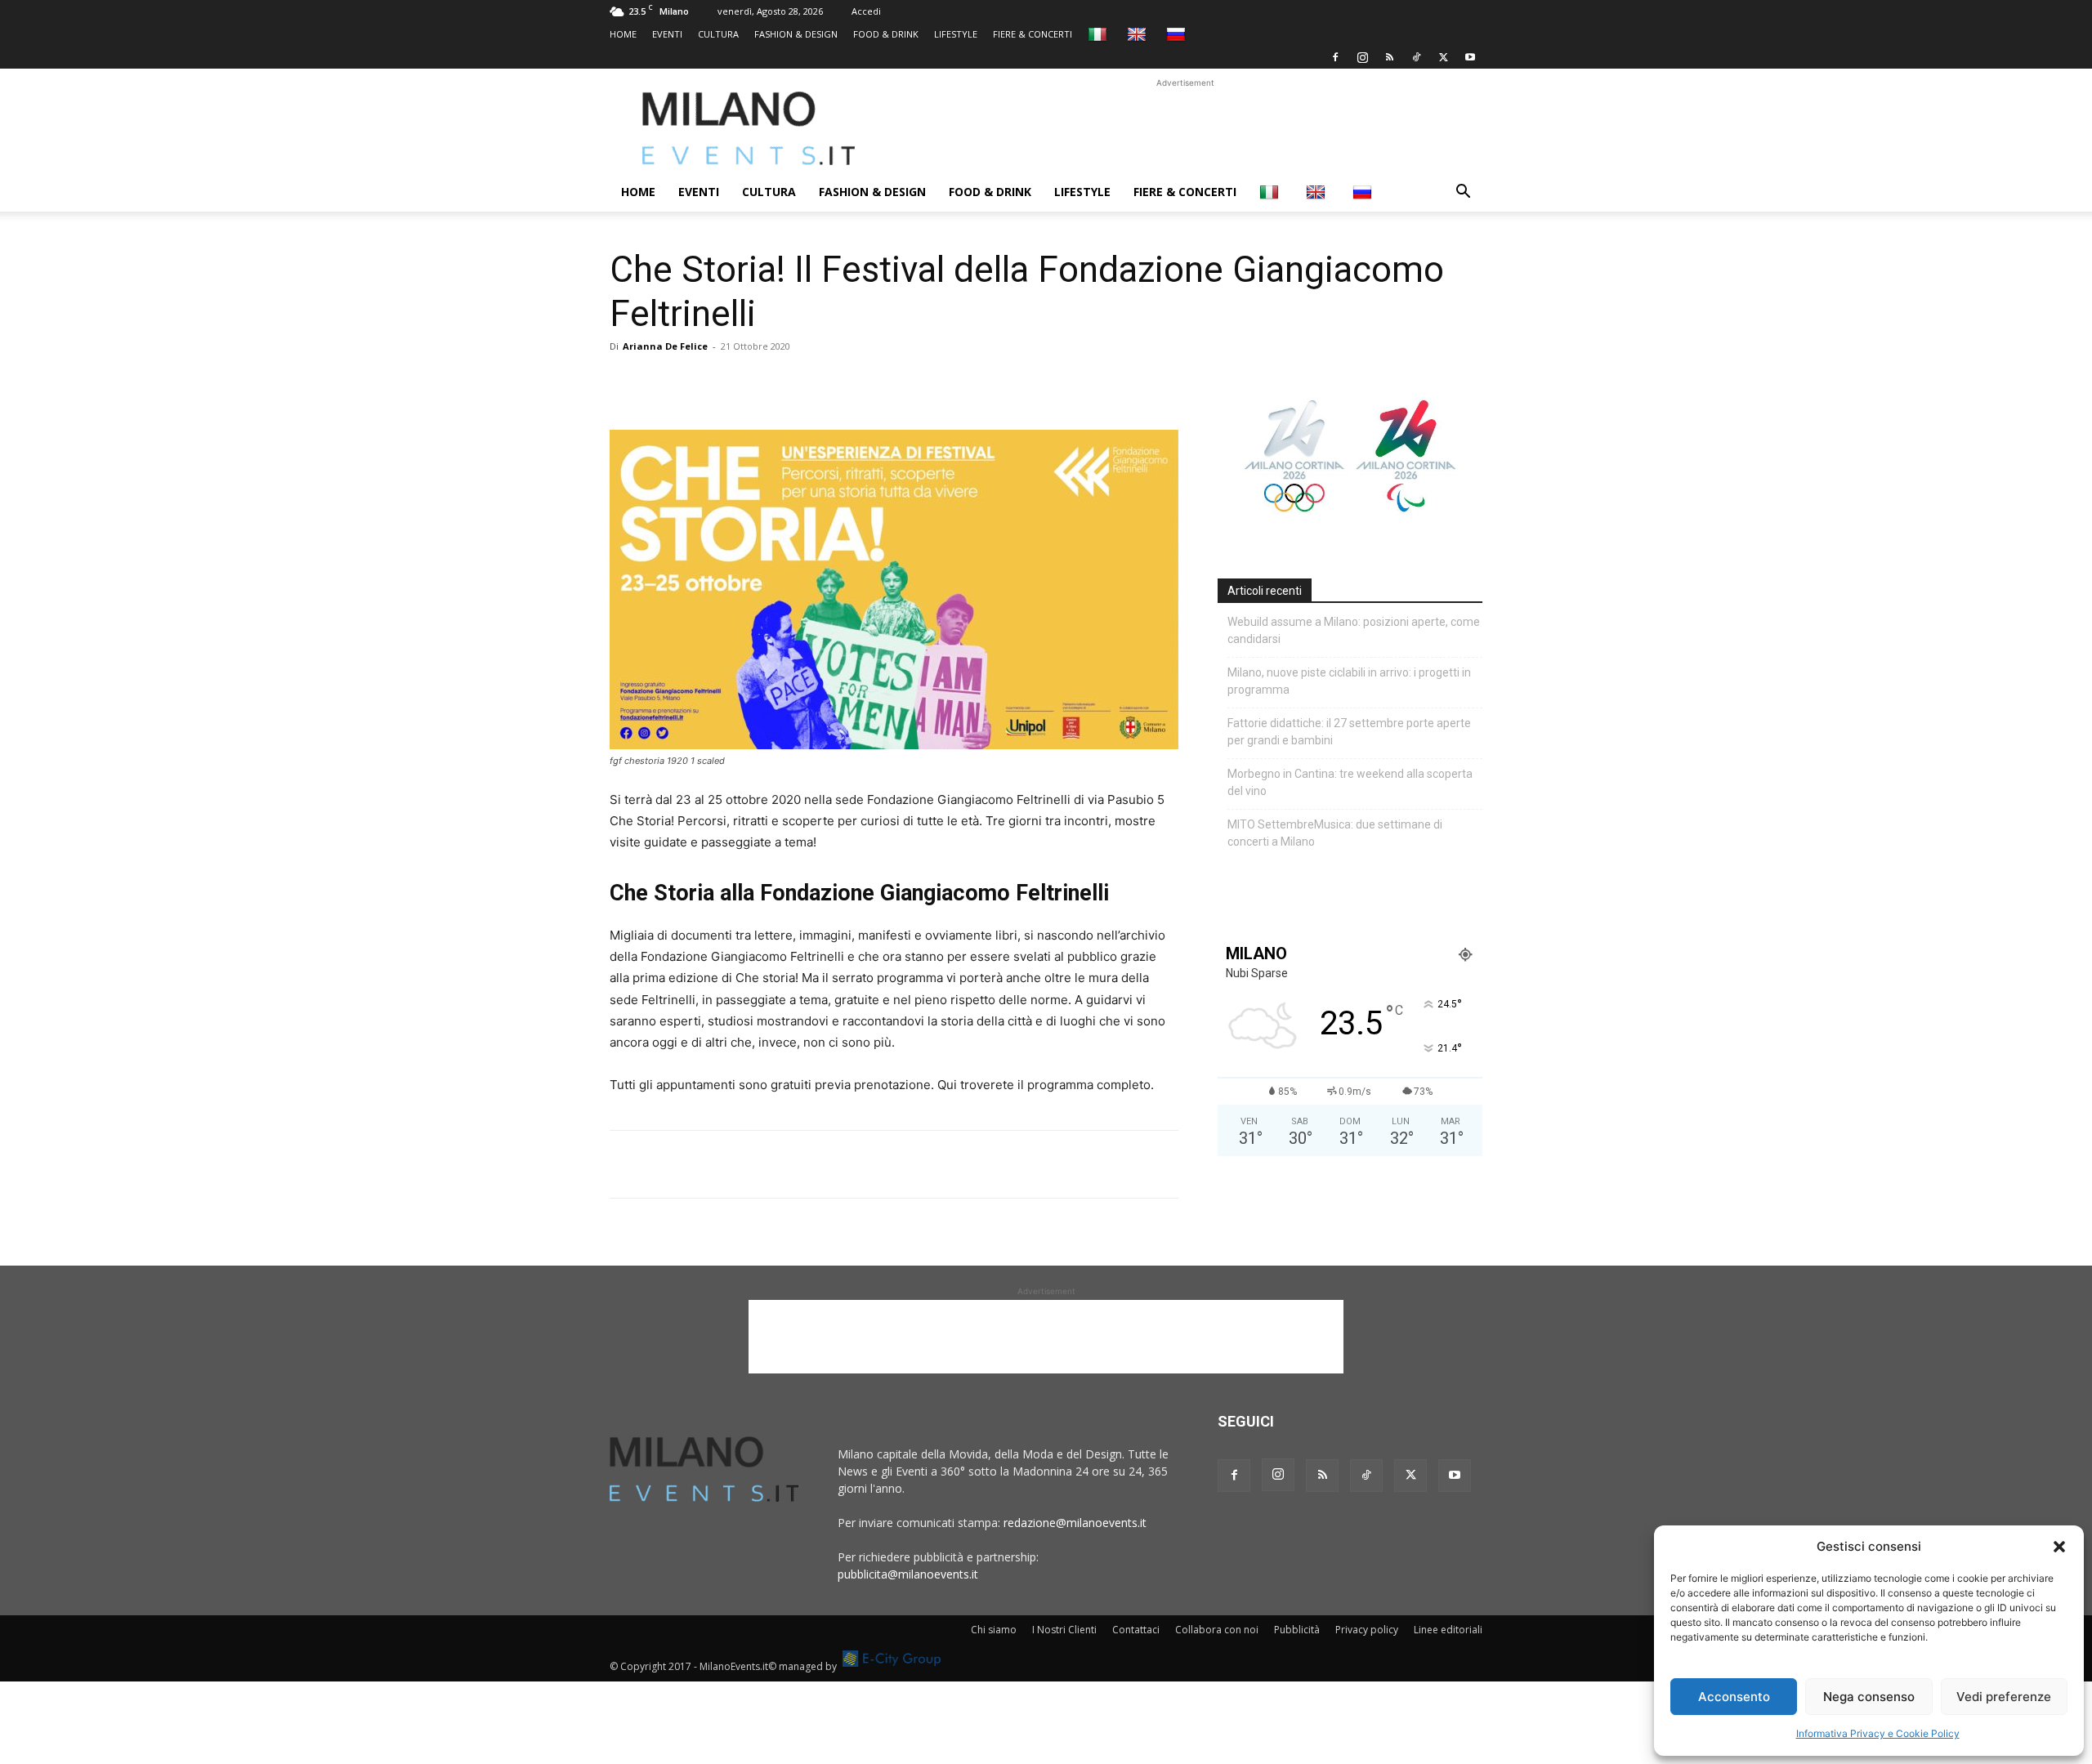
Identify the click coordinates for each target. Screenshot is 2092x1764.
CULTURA (718, 34)
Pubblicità (1297, 1630)
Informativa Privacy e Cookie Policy (1878, 1733)
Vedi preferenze (2004, 1697)
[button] (2059, 1547)
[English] (1139, 34)
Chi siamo (994, 1630)
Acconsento (1734, 1697)
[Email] (776, 383)
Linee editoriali (1448, 1630)
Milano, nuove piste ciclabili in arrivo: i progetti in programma (1349, 681)
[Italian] (1100, 34)
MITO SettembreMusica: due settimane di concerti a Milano (1335, 833)
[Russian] (1178, 34)
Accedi (866, 11)
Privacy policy (1367, 1630)
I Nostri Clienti (1064, 1630)
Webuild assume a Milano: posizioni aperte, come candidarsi (1354, 630)
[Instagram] (1362, 57)
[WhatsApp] (701, 383)
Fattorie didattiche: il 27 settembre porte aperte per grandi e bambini (1349, 732)
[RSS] (1389, 57)
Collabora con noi (1217, 1630)
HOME (623, 34)
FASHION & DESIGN (796, 34)
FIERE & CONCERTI (1033, 34)
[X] (1443, 57)
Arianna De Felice (665, 346)
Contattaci (1136, 1630)
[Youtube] (1470, 57)
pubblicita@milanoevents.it (908, 1574)
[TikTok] (1416, 57)
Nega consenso (1869, 1697)
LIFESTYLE (956, 34)
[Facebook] (1335, 57)
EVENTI (667, 34)
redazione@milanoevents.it (1075, 1523)
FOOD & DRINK (886, 34)
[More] (815, 383)
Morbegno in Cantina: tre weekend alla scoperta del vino (1350, 782)
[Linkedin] (739, 383)
